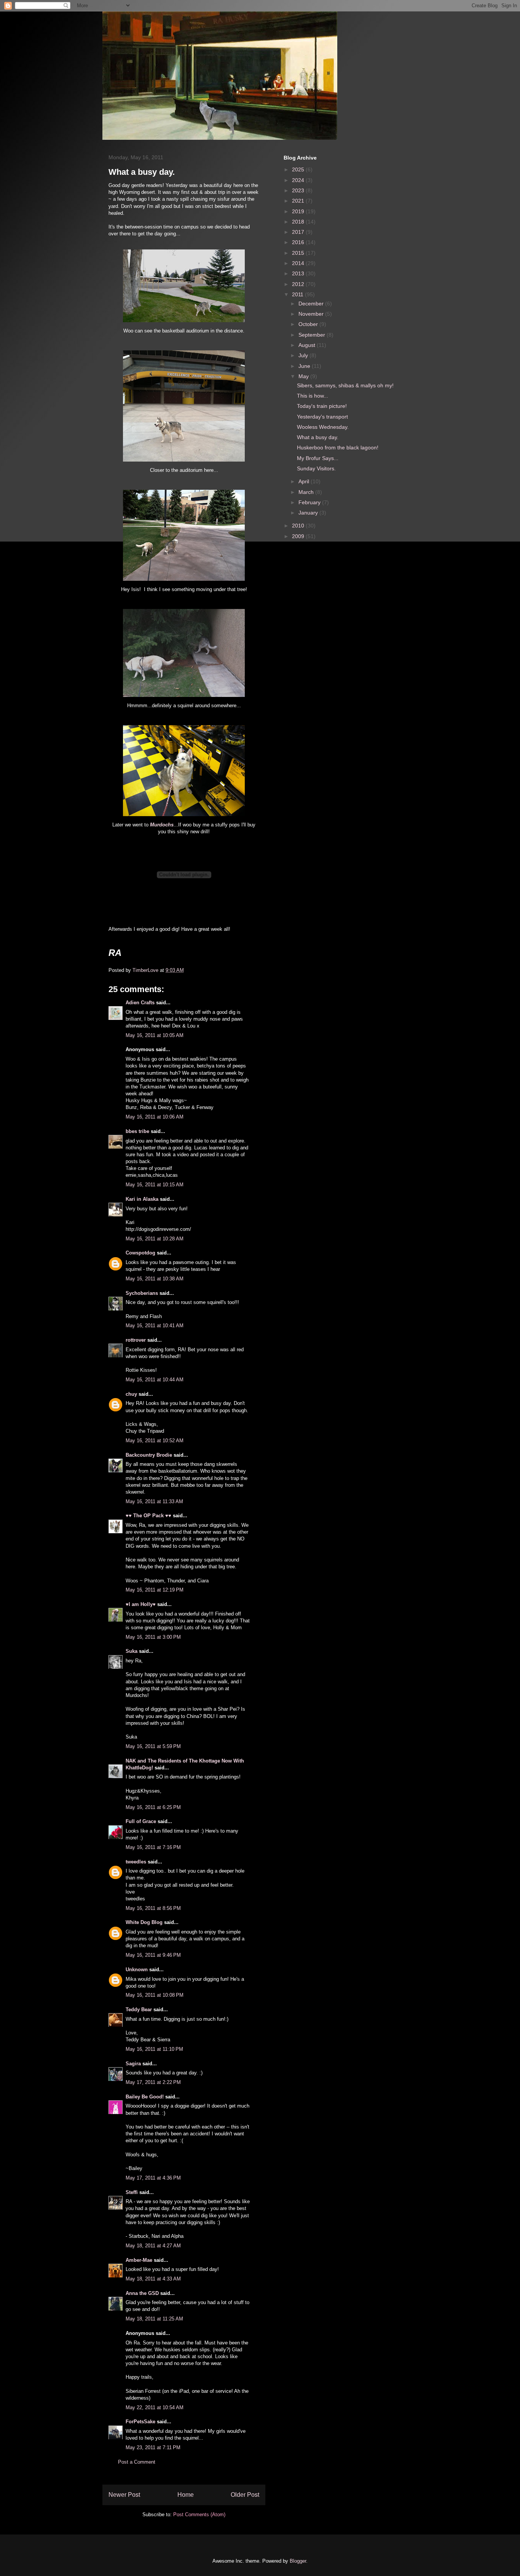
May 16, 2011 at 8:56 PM (153, 1908)
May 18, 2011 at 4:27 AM (153, 2246)
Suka (132, 1651)
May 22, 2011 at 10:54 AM (155, 2407)
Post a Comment (137, 2462)
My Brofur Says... (318, 458)
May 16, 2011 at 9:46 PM (153, 1955)
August (308, 345)
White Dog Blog (144, 1922)
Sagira (133, 2064)
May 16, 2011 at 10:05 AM (155, 1035)
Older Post (245, 2495)
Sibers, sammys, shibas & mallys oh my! (345, 385)
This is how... (313, 396)
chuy (131, 1394)
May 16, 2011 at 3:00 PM (153, 1637)
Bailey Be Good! (145, 2097)
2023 (299, 190)
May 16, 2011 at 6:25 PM (153, 1807)
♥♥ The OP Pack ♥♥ (148, 1516)
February (310, 502)
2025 (299, 169)
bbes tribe (137, 1131)
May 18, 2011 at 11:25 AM (154, 2319)
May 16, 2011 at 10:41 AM (155, 1326)
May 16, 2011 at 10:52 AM (155, 1441)
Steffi (132, 2192)
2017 (299, 232)
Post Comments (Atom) (199, 2514)
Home (186, 2495)
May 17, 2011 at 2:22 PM (153, 2082)
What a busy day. (318, 437)
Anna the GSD (142, 2293)
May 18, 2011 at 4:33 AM (153, 2279)
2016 (299, 242)
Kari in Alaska (142, 1199)
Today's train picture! (322, 406)
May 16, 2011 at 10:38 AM (155, 1279)
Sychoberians (142, 1293)
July (304, 355)
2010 (299, 526)
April (305, 481)
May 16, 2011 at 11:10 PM (154, 2049)
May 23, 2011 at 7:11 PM (153, 2447)
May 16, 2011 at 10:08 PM (155, 1995)
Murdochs (162, 825)
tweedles (136, 1862)
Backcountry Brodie (149, 1455)
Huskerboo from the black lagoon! (338, 447)
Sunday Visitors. (316, 468)
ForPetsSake (140, 2422)
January (309, 513)
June (305, 366)
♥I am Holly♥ (141, 1604)
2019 (299, 211)
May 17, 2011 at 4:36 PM (153, 2178)
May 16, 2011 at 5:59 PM (153, 1746)
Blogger (298, 2561)
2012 (299, 284)
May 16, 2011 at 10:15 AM (155, 1185)
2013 (299, 273)
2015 (299, 253)
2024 (299, 180)
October (309, 324)
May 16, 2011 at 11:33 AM (154, 1501)
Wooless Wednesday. (323, 427)
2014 (299, 263)
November (312, 314)
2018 (299, 222)
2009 (299, 536)
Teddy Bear (139, 2010)
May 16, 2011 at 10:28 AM (155, 1239)
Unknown (137, 1970)
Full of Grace (141, 1821)
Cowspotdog (140, 1253)
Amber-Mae (139, 2260)
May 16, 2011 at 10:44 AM (155, 1380)
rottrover (136, 1340)
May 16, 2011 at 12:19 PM (155, 1590)
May (304, 376)
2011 (298, 294)
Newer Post (124, 2495)
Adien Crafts (140, 1003)
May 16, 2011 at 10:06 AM (155, 1117)
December (312, 304)
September (313, 335)
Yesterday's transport (322, 417)
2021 (299, 201)
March (307, 492)
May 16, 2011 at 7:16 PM (153, 1847)
